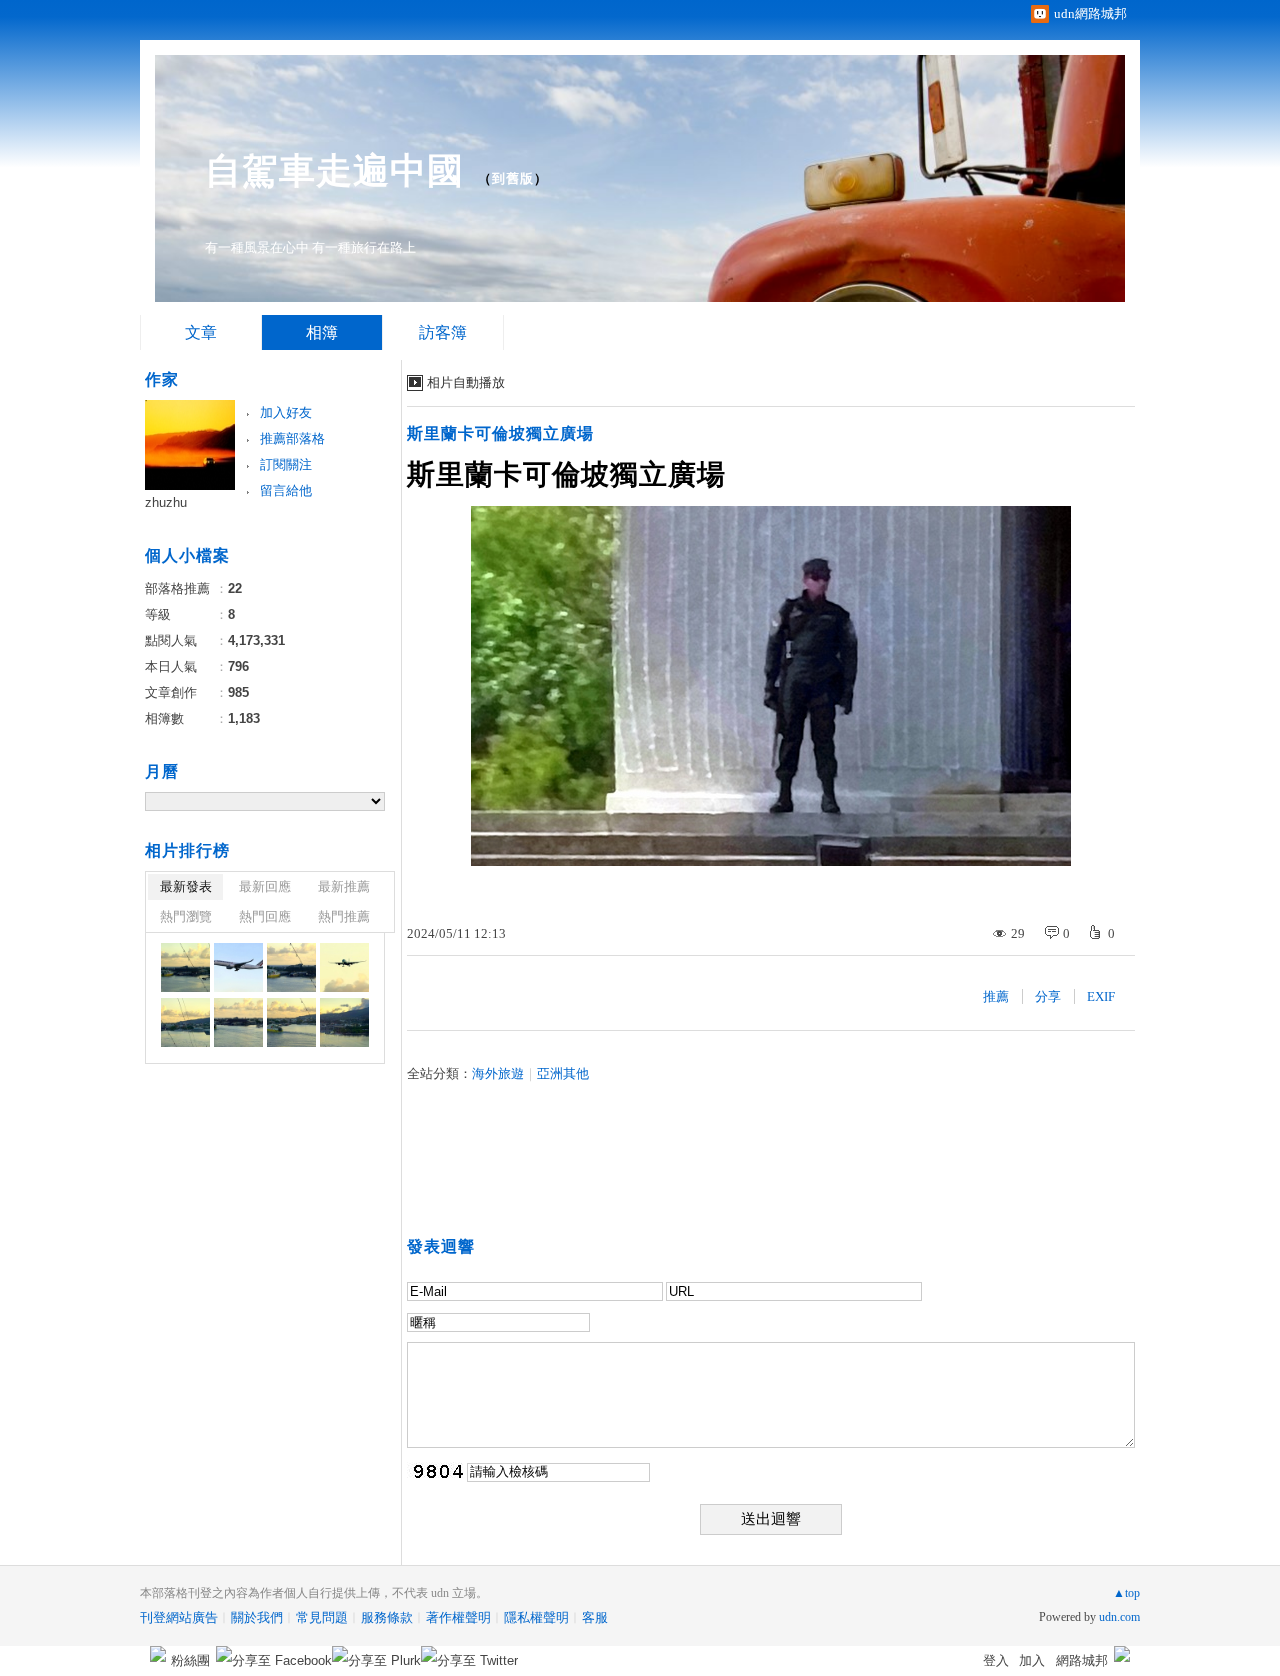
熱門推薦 (344, 916)
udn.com (1119, 1617)
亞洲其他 (563, 1073)
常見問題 (322, 1617)
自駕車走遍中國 (334, 170)
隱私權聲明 (536, 1617)
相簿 (322, 332)
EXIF (1101, 996)
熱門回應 (265, 916)
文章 (201, 332)
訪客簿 (443, 332)
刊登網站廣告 (179, 1617)
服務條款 (387, 1617)
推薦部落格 (292, 438)
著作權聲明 (458, 1617)
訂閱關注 (286, 464)
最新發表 (186, 886)
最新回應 (265, 886)
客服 (595, 1617)
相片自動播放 (466, 382)
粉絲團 (190, 1660)
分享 (1048, 996)
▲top (1126, 1593)
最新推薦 (344, 886)
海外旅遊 (498, 1073)
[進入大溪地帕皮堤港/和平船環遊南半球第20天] (185, 967)
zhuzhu (166, 502)
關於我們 (257, 1617)
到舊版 (513, 178)
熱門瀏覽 (186, 916)
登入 (996, 1660)
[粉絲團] (158, 1654)
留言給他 (286, 490)
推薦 (996, 996)
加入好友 (286, 412)
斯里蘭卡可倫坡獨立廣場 (500, 433)
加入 (1032, 1660)
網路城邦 (1082, 1660)
